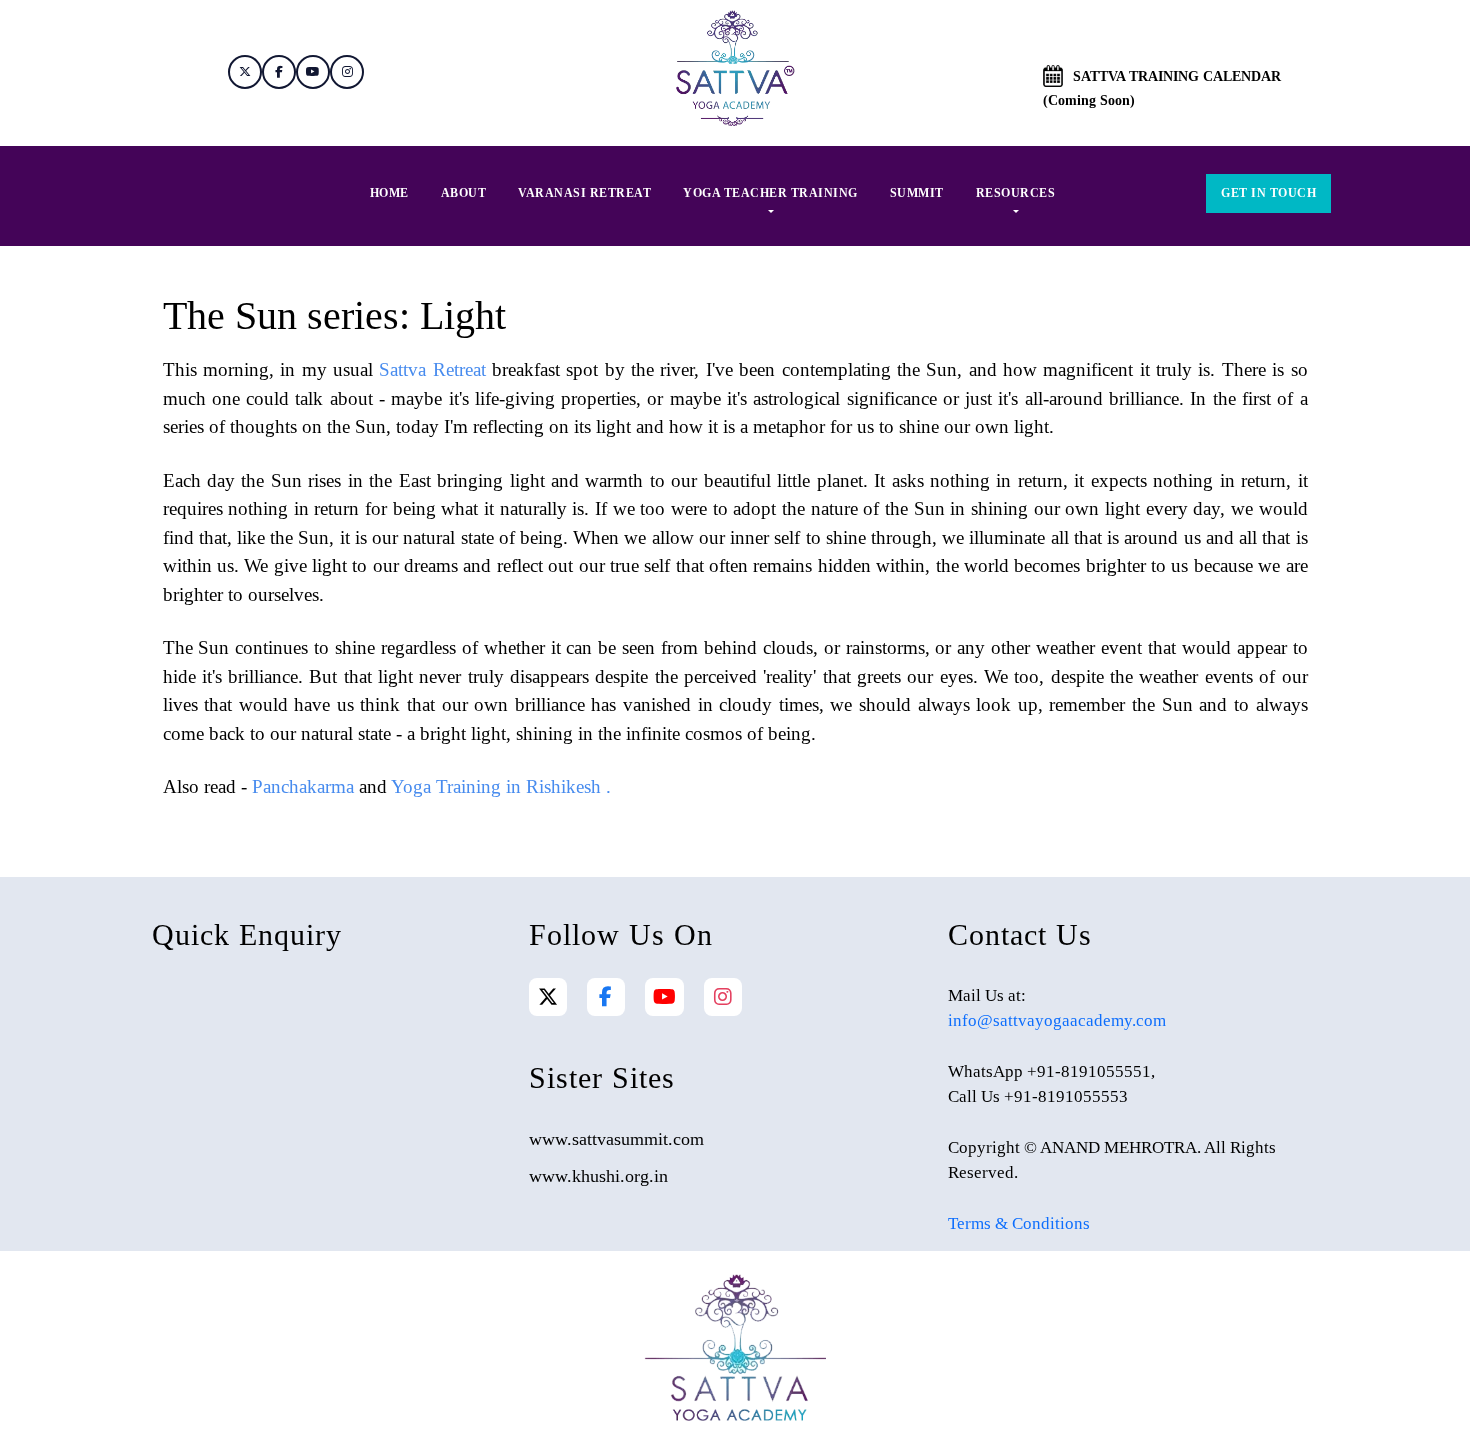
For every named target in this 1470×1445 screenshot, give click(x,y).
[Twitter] (548, 997)
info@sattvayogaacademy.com (1057, 1020)
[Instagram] (723, 997)
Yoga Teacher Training (770, 193)
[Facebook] (605, 997)
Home (389, 193)
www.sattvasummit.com (616, 1139)
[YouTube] (664, 997)
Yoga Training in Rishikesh (496, 786)
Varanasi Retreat (584, 193)
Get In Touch (1268, 193)
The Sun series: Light (334, 316)
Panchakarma (303, 786)
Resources (1016, 193)
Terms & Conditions (1019, 1223)
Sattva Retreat (432, 369)
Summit (917, 193)
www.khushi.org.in (598, 1176)
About (464, 193)
